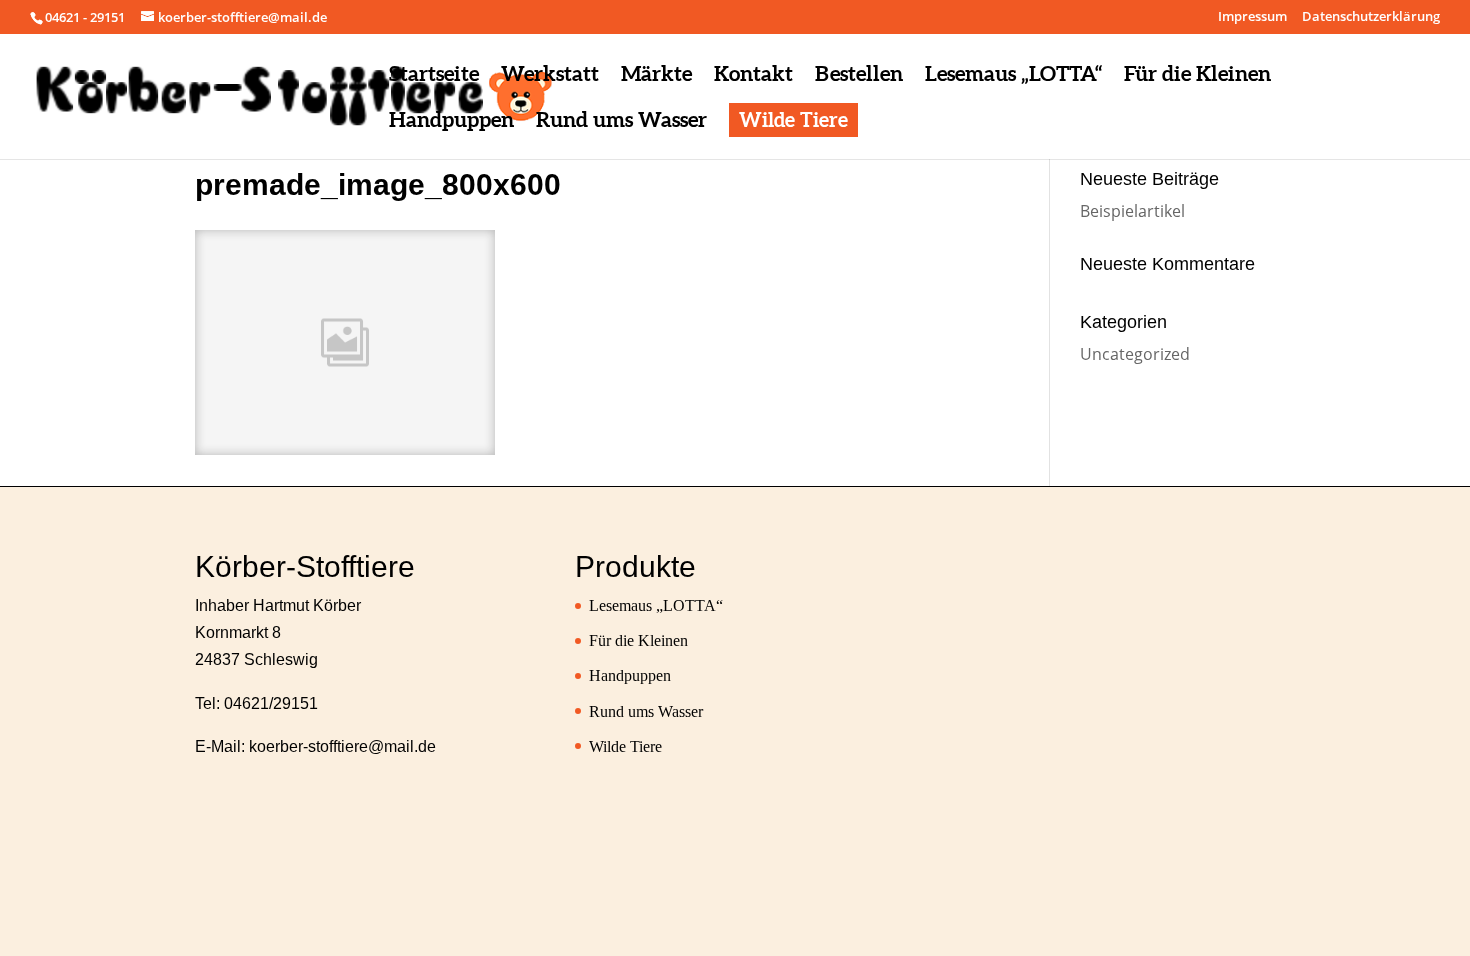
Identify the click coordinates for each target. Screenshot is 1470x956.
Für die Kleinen (638, 640)
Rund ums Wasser (646, 711)
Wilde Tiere (625, 746)
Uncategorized (1135, 354)
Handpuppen (630, 675)
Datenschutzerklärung (1371, 17)
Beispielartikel (1132, 211)
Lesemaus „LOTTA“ (656, 605)
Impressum (1252, 17)
